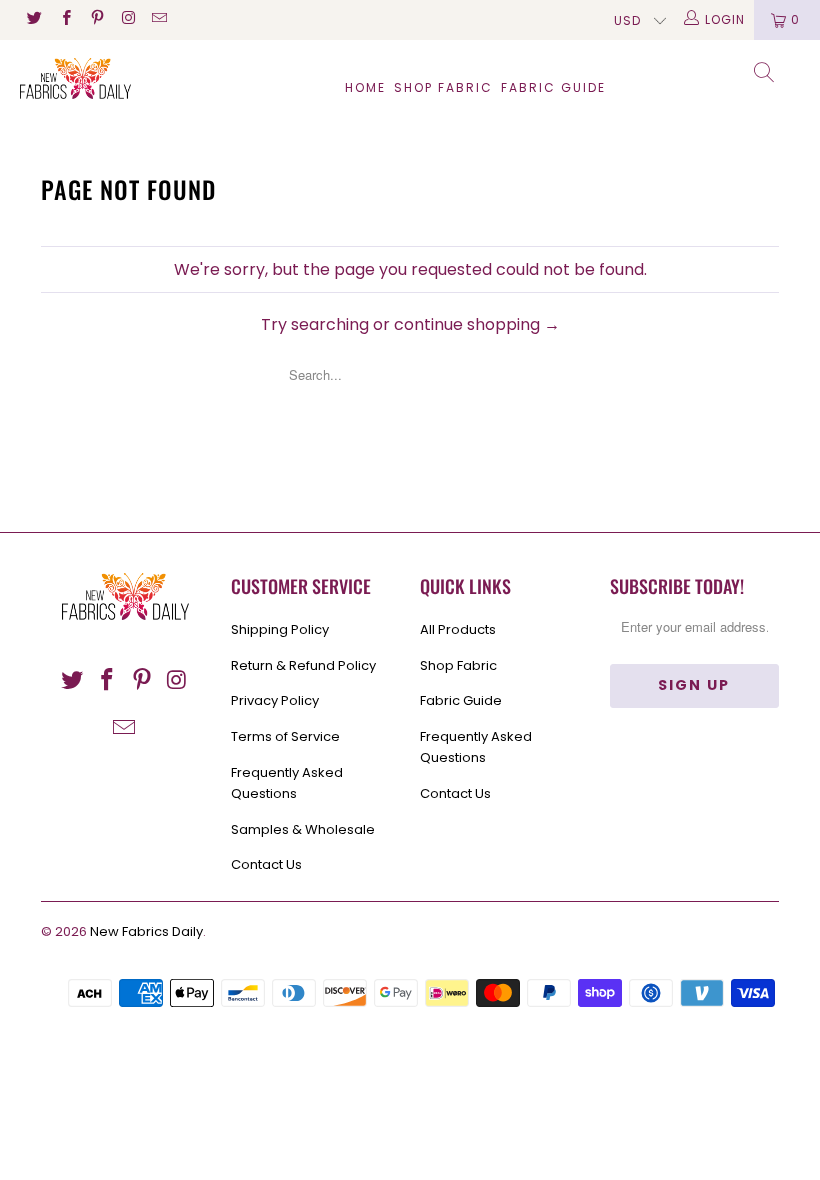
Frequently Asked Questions (287, 783)
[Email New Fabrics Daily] (158, 19)
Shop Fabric (443, 87)
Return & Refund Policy (303, 665)
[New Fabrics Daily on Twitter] (33, 19)
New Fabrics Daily (146, 931)
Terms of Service (285, 736)
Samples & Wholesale (303, 829)
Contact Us (266, 864)
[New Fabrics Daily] (75, 78)
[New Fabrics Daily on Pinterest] (96, 19)
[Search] (765, 75)
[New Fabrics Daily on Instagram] (127, 19)
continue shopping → (477, 324)
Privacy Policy (275, 700)
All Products (458, 629)
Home (365, 87)
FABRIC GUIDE (553, 87)
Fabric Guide (461, 700)
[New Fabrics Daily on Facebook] (64, 19)
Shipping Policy (280, 629)
